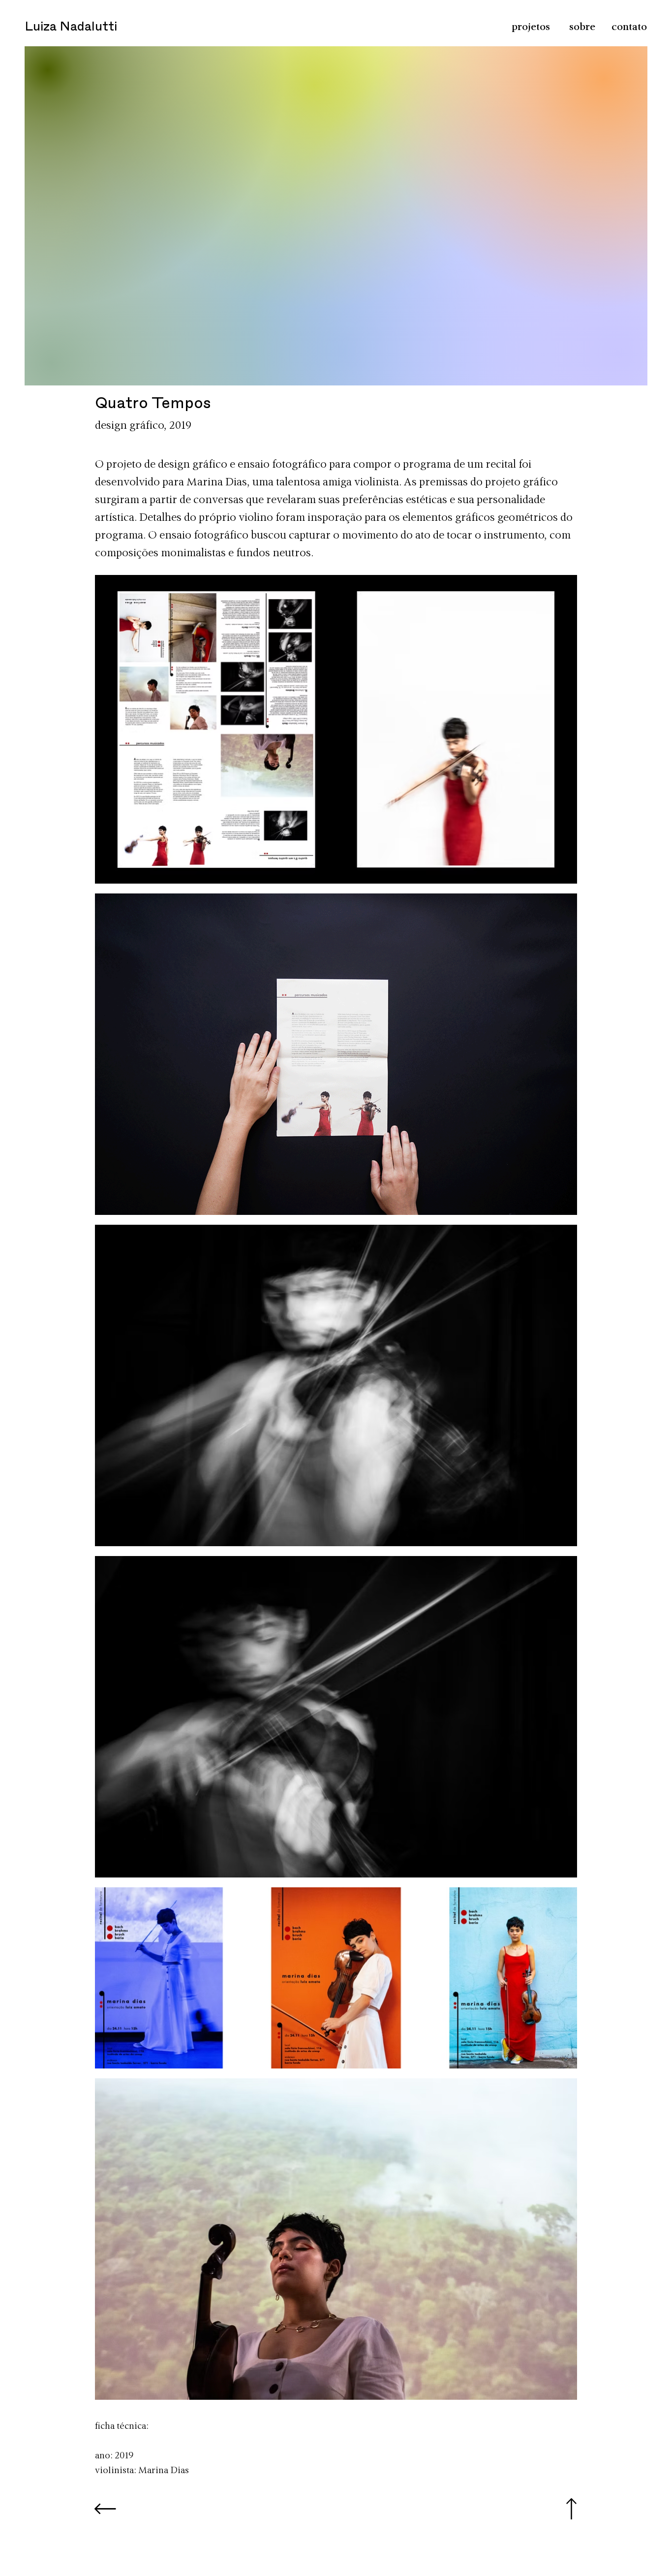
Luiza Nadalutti (71, 27)
